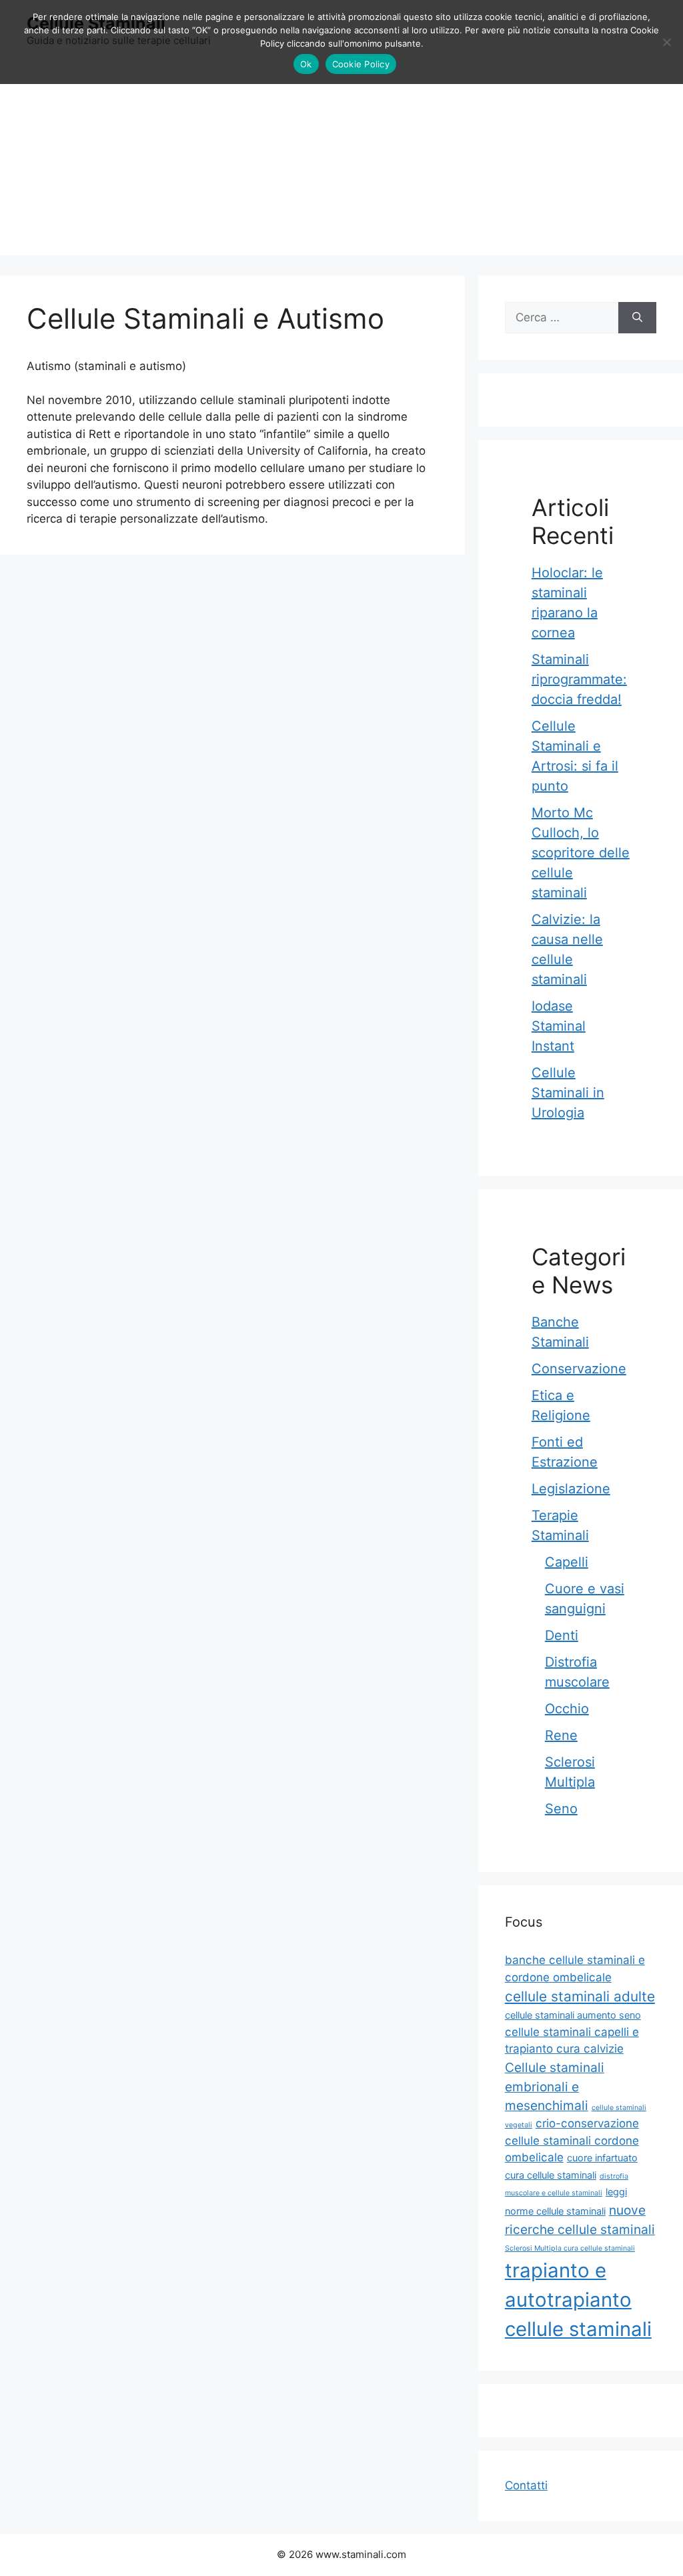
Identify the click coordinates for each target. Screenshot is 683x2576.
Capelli (567, 1562)
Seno (561, 1809)
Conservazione (579, 1369)
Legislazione (571, 1489)
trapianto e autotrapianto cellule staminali (578, 2300)
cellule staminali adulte (580, 1996)
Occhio (567, 1709)
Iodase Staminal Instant (559, 1026)
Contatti (526, 2485)
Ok (306, 64)
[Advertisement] (341, 162)
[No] (666, 42)
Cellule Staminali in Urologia (568, 1093)
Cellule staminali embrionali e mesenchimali (555, 2086)
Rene (561, 1735)
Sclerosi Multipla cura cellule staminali (570, 2248)
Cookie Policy (361, 64)
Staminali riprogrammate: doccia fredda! (579, 679)
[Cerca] (637, 318)
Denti (562, 1635)
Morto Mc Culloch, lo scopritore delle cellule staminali (581, 853)
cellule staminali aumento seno (573, 2015)
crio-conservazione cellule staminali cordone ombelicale (572, 2140)
